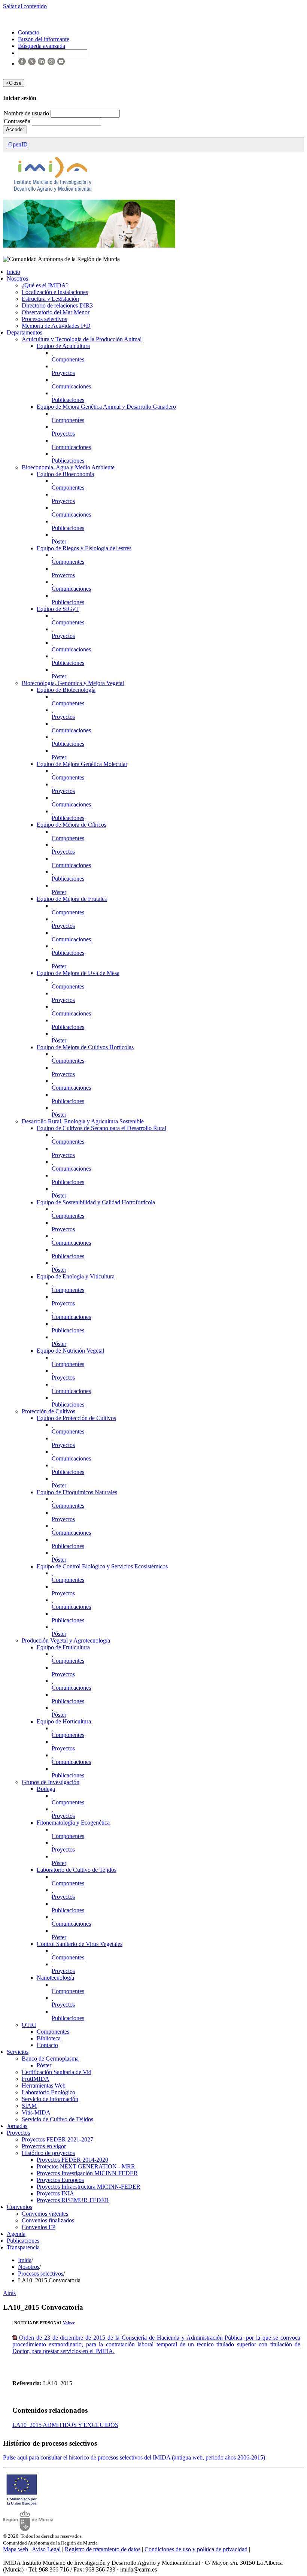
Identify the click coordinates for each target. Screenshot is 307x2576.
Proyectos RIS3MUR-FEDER (73, 2200)
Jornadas (17, 2126)
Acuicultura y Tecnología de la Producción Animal (82, 339)
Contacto (47, 2045)
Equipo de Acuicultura (63, 346)
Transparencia (23, 2247)
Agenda (16, 2234)
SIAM (29, 2106)
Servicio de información (50, 2099)
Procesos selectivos (44, 319)
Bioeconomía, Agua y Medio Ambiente (68, 467)
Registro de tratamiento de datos (103, 2549)
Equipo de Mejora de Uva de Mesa (78, 973)
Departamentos (25, 332)
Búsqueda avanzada (42, 46)
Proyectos (63, 373)
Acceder (15, 129)
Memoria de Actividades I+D (56, 326)
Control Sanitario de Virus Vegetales (80, 1944)
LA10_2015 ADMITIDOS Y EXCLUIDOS (65, 2425)
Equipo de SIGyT (58, 609)
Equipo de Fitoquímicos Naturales (77, 1492)
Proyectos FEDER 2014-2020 (72, 2160)
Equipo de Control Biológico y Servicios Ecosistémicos (102, 1566)
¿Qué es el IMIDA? (45, 285)
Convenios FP (39, 2227)
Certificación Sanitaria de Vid (57, 2072)
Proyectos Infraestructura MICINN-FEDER (89, 2187)
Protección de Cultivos (48, 1411)
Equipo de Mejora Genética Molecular (82, 764)
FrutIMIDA (36, 2079)
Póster (59, 541)
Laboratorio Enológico (48, 2092)
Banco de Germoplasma (50, 2059)
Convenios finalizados (48, 2220)
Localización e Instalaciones (55, 292)
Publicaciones (68, 400)
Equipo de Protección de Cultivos (76, 1418)
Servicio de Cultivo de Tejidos (57, 2119)
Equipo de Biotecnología (66, 690)
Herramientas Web (44, 2085)
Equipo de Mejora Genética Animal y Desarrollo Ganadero (106, 407)
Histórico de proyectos (48, 2153)
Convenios (19, 2207)
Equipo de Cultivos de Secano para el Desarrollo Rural (101, 1128)
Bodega (46, 1789)
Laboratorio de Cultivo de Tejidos (77, 1870)
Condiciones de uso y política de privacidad (196, 2549)
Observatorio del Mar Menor (56, 312)
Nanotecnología (55, 1978)
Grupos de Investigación (51, 1782)
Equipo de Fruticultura (63, 1647)
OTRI (29, 2025)
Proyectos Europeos (60, 2180)
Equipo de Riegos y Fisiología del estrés (84, 548)
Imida (25, 2260)
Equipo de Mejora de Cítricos (72, 825)
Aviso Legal (46, 2549)
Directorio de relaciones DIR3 (57, 305)
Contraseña (18, 121)
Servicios (18, 2052)
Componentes (68, 359)
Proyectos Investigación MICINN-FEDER (87, 2173)
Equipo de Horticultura (64, 1721)
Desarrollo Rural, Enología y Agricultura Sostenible (83, 1121)
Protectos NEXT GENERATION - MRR (86, 2166)
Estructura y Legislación (50, 299)
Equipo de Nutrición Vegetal (70, 1351)
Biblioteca (49, 2038)
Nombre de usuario (27, 113)
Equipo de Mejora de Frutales (72, 899)
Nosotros (17, 279)
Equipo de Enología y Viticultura (76, 1276)
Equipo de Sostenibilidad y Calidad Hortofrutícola (96, 1202)
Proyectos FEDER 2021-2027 (57, 2139)
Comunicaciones (71, 386)
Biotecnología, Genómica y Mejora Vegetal (73, 683)
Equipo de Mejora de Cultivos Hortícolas (85, 1047)
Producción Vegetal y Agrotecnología (66, 1640)
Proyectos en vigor (44, 2146)
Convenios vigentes (45, 2214)
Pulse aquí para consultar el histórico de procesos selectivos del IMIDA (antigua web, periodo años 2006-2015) (134, 2457)
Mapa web (16, 2549)
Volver (69, 2323)
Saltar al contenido (25, 6)
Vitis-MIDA (36, 2112)
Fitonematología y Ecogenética (73, 1823)
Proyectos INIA (55, 2193)
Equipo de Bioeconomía (65, 474)
